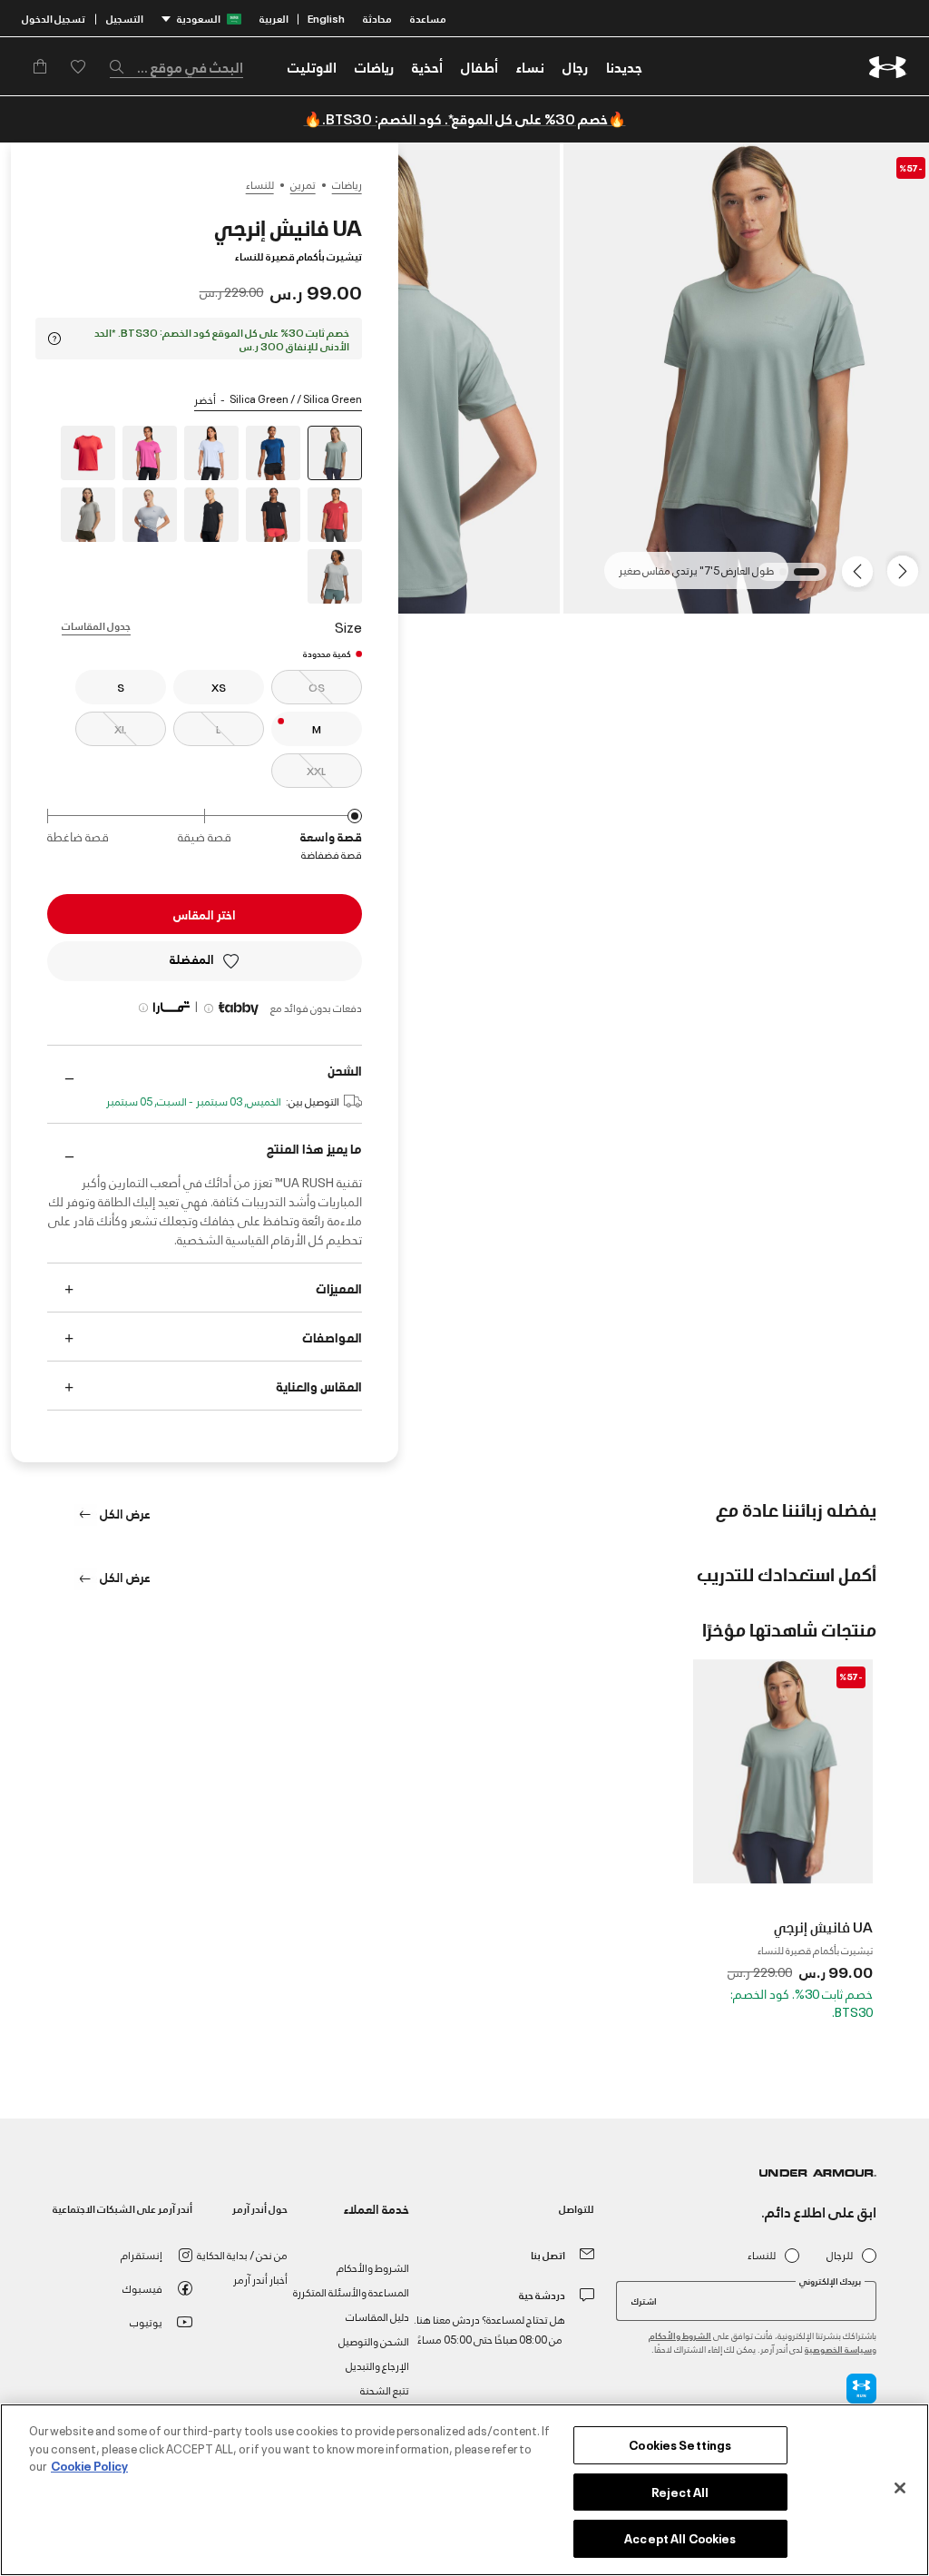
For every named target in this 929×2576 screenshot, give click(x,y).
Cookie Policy (89, 2465)
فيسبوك (142, 2288)
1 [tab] (810, 577)
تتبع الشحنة (385, 2389)
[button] (575, 66)
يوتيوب (146, 2321)
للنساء (260, 184)
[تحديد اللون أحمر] (88, 453)
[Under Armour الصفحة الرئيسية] (888, 67)
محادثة (377, 18)
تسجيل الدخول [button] (54, 18)
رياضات (347, 184)
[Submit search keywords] (122, 66)
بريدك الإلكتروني (830, 2281)
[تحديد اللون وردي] (150, 453)
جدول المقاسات (96, 625)
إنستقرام (142, 2254)
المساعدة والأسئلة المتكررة (351, 2291)
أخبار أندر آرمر (260, 2279)
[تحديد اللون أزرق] (273, 453)
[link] (624, 66)
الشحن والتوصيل (374, 2340)
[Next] (860, 570)
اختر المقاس (205, 914)
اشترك (644, 2300)
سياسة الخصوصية (838, 2349)
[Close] (900, 2488)
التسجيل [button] (125, 18)
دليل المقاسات (377, 2316)
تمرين (303, 184)
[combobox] (176, 66)
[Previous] (907, 570)
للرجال (840, 2255)
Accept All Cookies (680, 2538)
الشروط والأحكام (680, 2335)
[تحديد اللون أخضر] (88, 515)
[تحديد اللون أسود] (273, 515)
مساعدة (428, 18)
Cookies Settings (680, 2444)
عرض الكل (124, 1513)
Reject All (680, 2492)
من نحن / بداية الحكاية (242, 2254)
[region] (464, 2490)
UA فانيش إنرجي (823, 1926)
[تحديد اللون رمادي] (150, 515)
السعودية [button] (199, 18)
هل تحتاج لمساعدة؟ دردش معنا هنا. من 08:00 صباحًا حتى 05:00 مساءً (489, 2329)
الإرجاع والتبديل (377, 2365)
